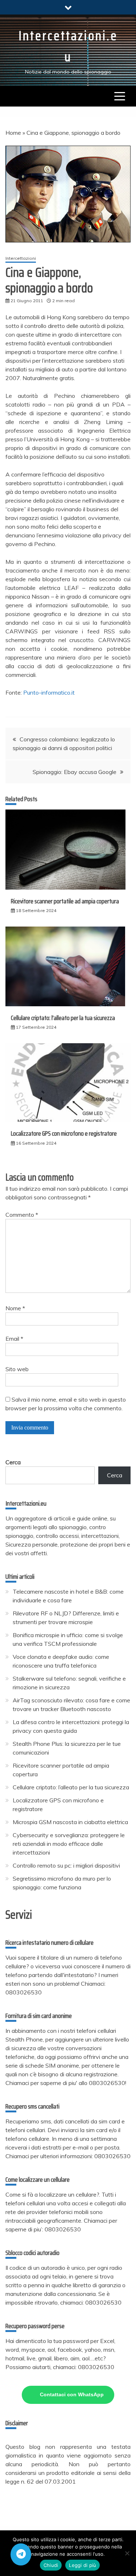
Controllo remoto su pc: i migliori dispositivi (66, 1865)
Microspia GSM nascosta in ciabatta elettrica (70, 1822)
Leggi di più (83, 2565)
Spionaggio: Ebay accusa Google (75, 772)
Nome (15, 1308)
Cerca (13, 1462)
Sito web (17, 1369)
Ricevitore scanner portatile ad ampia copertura (65, 901)
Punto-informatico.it (49, 692)
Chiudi (51, 2565)
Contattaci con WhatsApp (72, 2394)
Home (13, 133)
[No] (127, 2553)
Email (14, 1339)
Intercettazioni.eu (68, 46)
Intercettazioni (21, 258)
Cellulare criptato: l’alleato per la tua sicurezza (63, 1018)
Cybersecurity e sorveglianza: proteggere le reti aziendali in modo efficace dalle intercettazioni (69, 1844)
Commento (22, 1215)
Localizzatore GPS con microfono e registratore (64, 1133)
